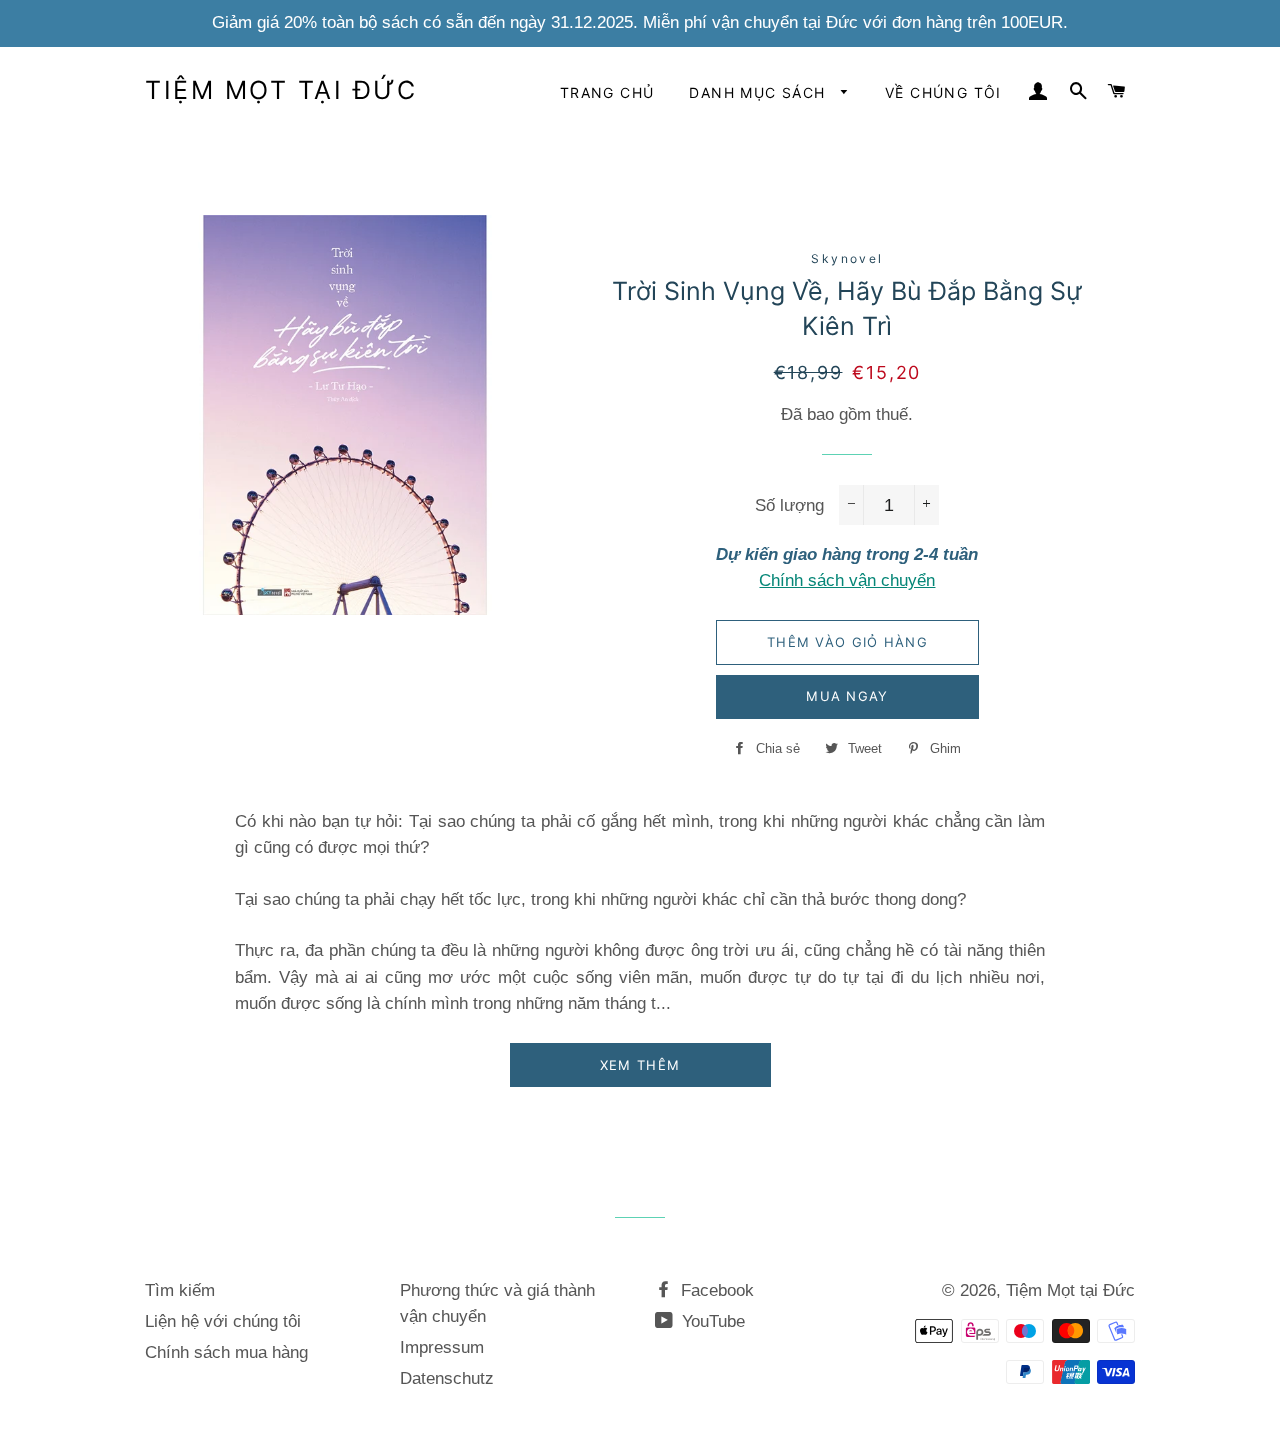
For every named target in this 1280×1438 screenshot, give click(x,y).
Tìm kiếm (180, 1290)
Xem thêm (640, 1065)
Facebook (715, 1290)
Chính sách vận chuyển (847, 580)
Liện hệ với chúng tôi (223, 1321)
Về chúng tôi (943, 92)
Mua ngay (847, 696)
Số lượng (789, 505)
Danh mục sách (760, 92)
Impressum (442, 1347)
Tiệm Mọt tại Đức (281, 90)
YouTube (711, 1321)
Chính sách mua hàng (226, 1352)
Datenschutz (447, 1378)
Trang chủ (607, 92)
